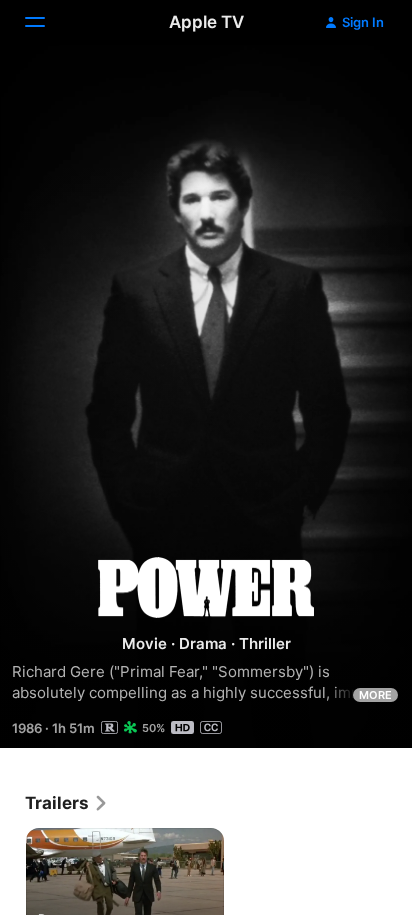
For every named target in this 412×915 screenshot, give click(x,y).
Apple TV (206, 22)
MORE (375, 695)
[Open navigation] (47, 22)
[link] (67, 803)
